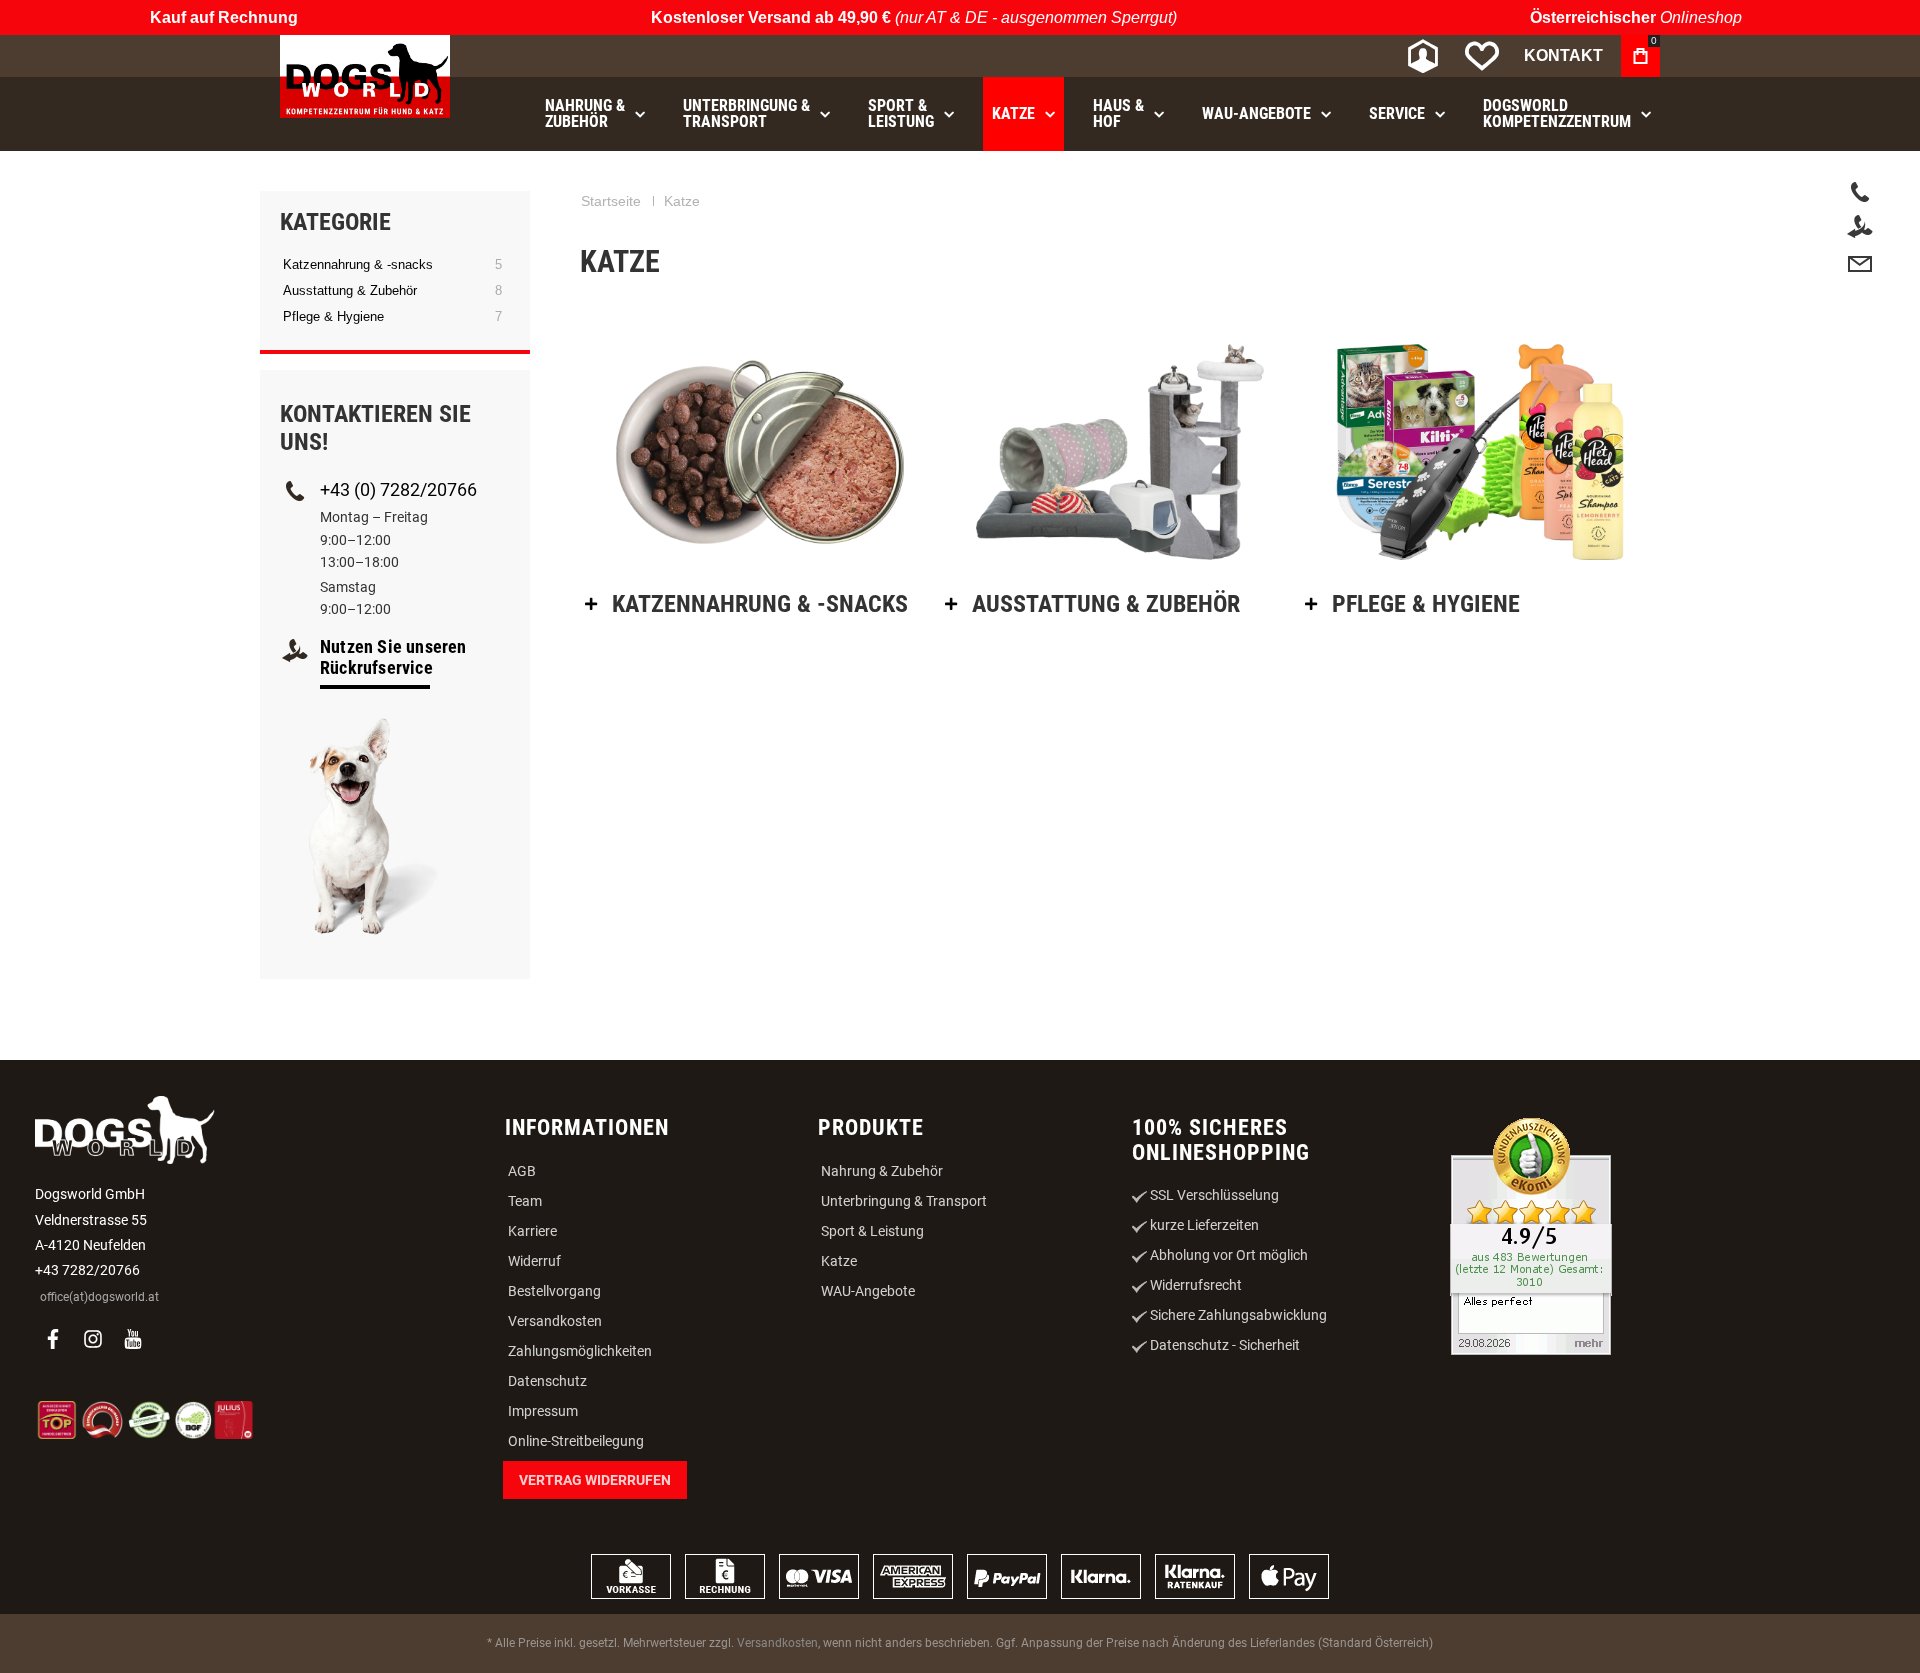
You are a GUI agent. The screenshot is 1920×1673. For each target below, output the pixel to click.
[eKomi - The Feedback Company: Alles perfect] (1531, 1238)
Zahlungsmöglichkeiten (580, 1351)
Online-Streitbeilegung (576, 1441)
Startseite (611, 201)
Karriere (532, 1231)
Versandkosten (555, 1321)
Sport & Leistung (872, 1231)
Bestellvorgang (554, 1291)
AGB (522, 1171)
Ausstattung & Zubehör (350, 290)
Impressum (543, 1411)
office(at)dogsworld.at (99, 1297)
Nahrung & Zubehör (882, 1171)
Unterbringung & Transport (904, 1201)
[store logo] (365, 76)
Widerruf (534, 1261)
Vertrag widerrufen (595, 1480)
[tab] (760, 604)
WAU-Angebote (868, 1291)
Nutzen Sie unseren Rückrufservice (393, 657)
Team (525, 1201)
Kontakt (1563, 55)
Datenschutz (547, 1381)
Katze (839, 1261)
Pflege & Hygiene (333, 316)
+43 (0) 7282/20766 (398, 489)
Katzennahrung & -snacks (358, 264)
